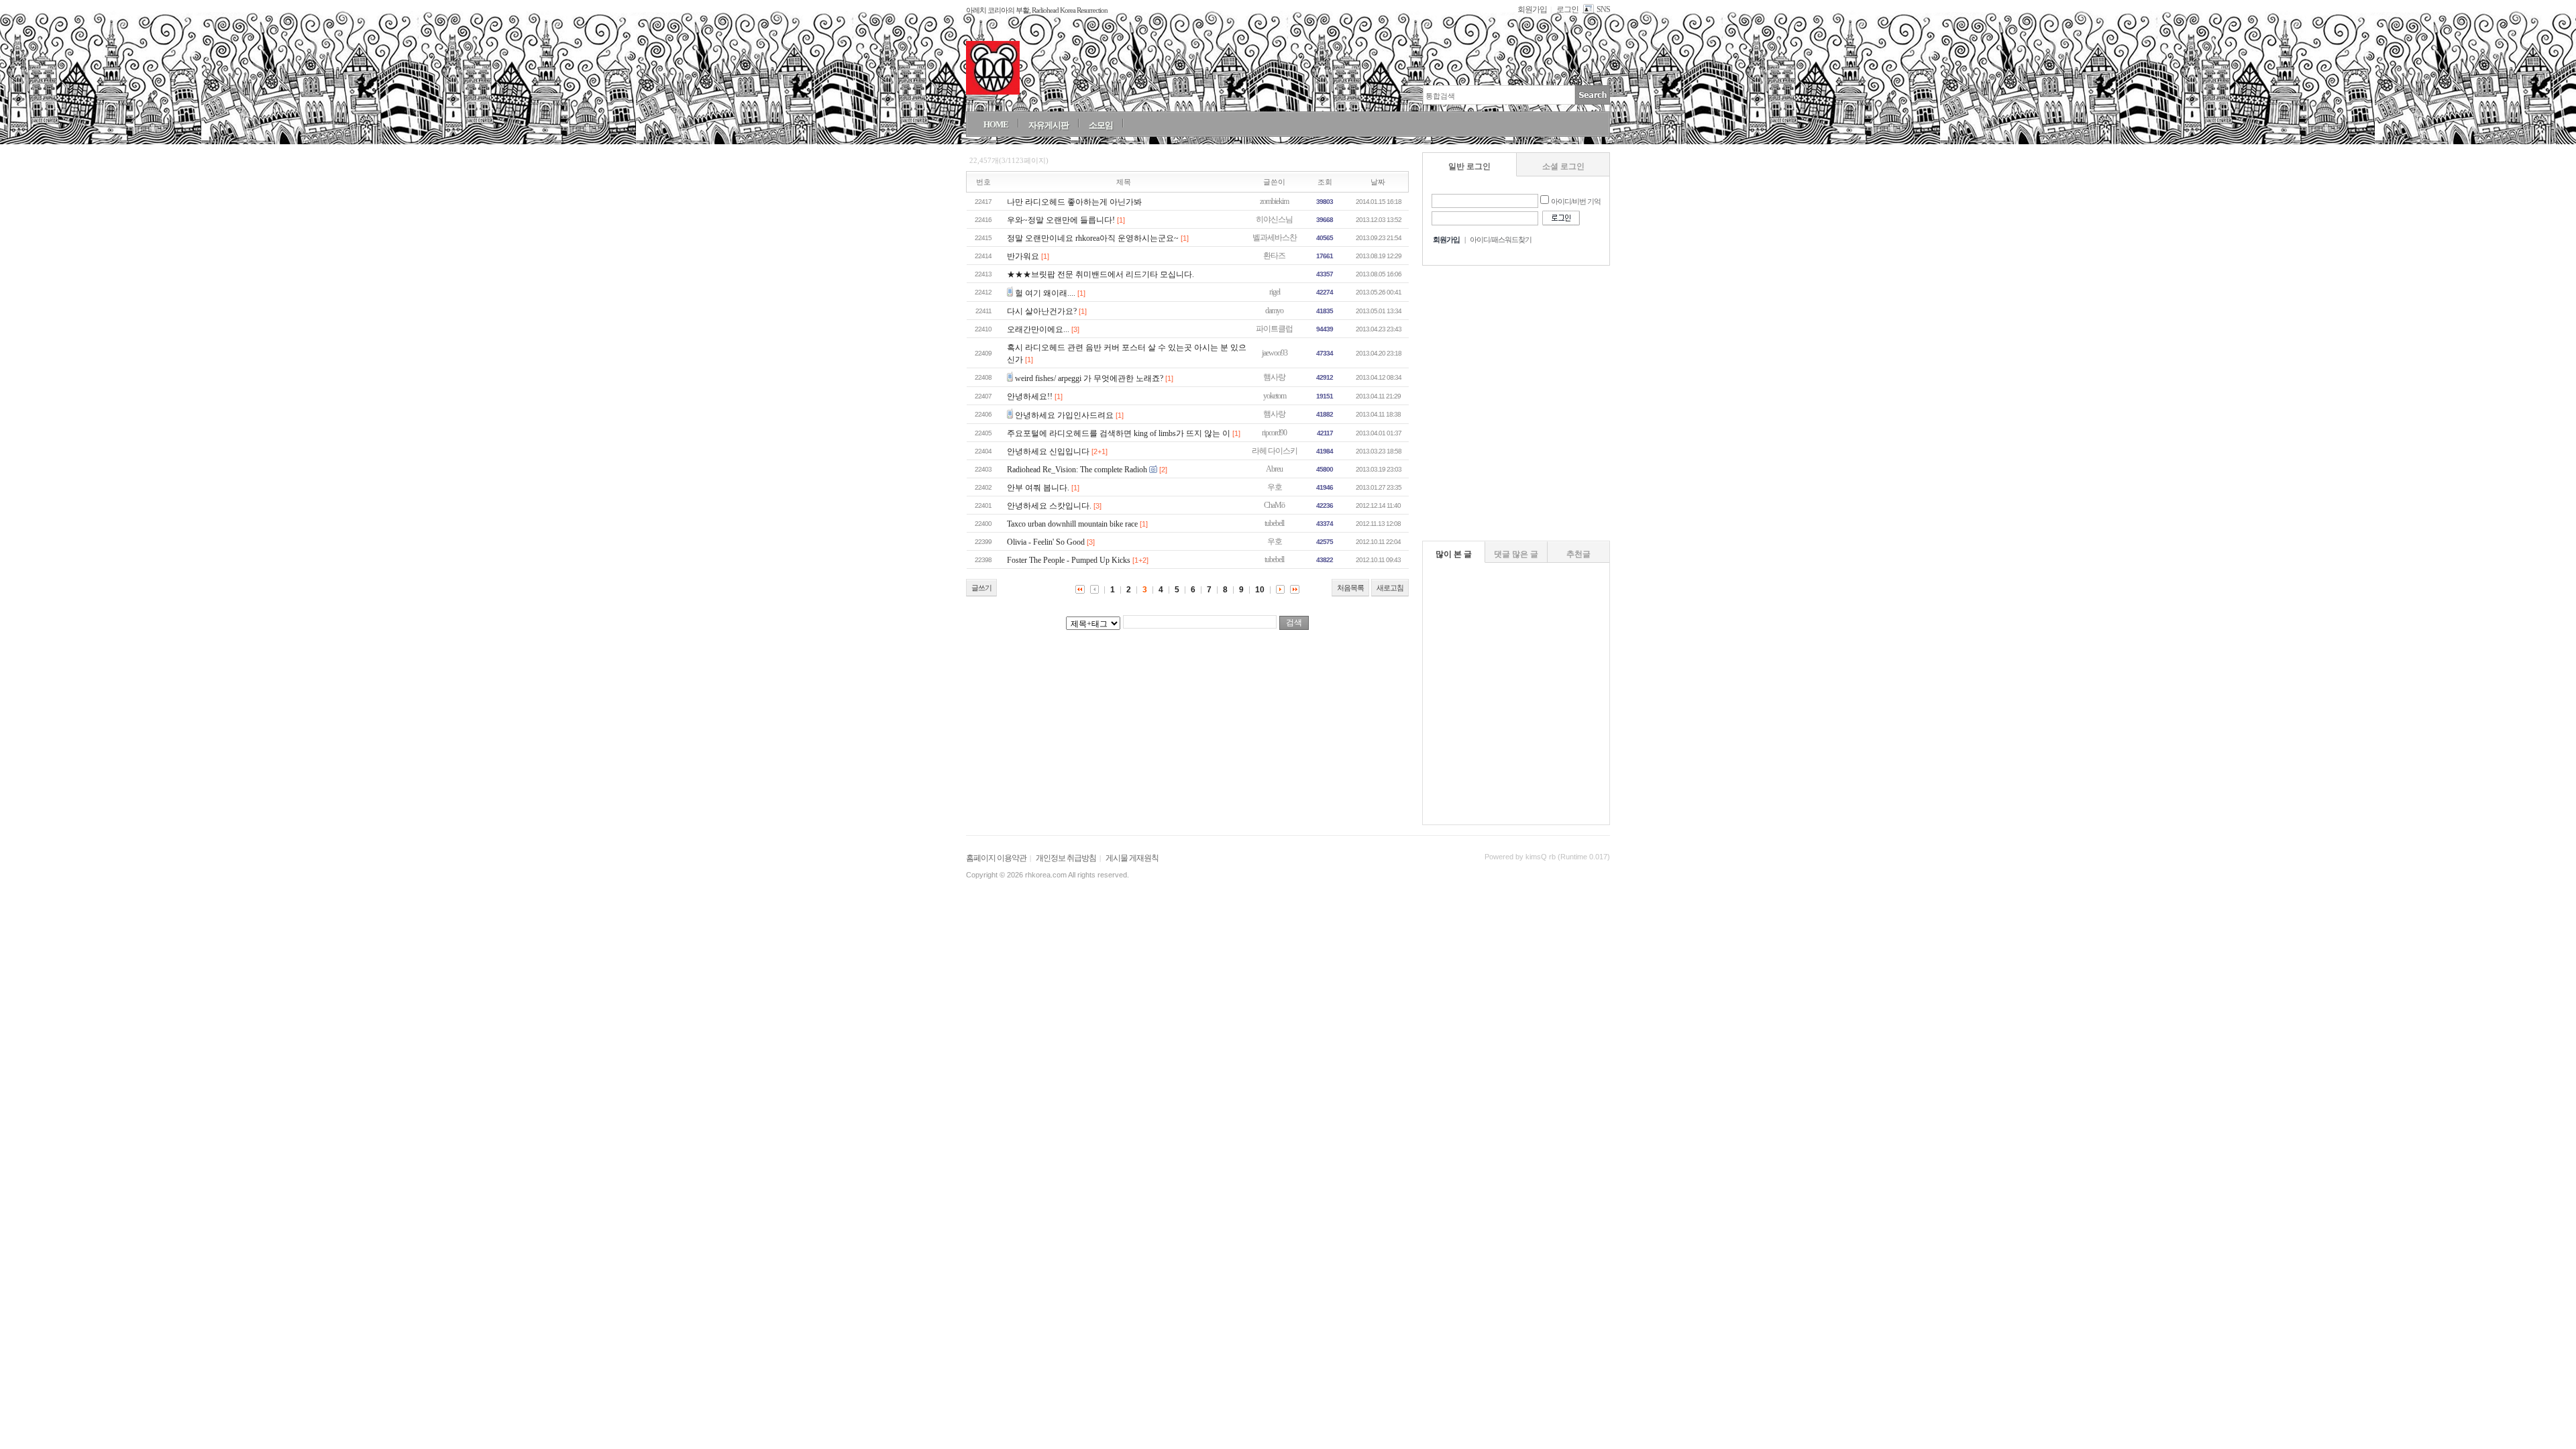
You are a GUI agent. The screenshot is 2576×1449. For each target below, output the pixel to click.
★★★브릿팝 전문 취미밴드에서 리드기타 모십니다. (1101, 274)
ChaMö (1274, 505)
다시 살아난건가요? (1042, 311)
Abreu (1274, 469)
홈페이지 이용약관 (996, 858)
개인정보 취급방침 (1066, 858)
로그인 (1567, 9)
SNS (1603, 9)
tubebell (1274, 523)
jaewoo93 (1275, 353)
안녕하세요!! (1030, 396)
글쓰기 (981, 588)
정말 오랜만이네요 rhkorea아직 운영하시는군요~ (1093, 238)
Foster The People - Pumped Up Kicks (1069, 560)
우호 (1275, 487)
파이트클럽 (1274, 329)
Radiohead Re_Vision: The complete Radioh (1077, 470)
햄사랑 (1274, 377)
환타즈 (1274, 256)
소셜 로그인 (1563, 166)
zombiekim (1274, 201)
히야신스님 (1274, 219)
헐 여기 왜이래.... (1045, 293)
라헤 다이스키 (1275, 451)
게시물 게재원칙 (1132, 858)
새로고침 (1390, 588)
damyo (1274, 311)
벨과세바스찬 (1275, 237)
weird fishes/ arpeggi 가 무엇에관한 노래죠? (1089, 378)
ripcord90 (1274, 433)
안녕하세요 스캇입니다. (1049, 506)
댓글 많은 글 (1516, 554)
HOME (996, 124)
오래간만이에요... (1038, 329)
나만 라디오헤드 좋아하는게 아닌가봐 (1074, 202)
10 (1260, 590)
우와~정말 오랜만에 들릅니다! (1061, 220)
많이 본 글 (1454, 554)
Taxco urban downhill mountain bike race (1072, 524)
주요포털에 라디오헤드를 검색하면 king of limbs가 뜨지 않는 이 (1119, 433)
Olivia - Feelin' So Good (1046, 542)
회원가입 (1532, 9)
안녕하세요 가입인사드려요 (1064, 415)
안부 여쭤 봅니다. (1038, 488)
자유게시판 (1049, 125)
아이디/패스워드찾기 (1501, 239)
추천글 (1578, 554)
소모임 (1101, 125)
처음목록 (1350, 588)
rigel (1275, 292)
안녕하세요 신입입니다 (1048, 451)
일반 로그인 (1469, 166)
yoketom (1275, 396)
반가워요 (1023, 256)
